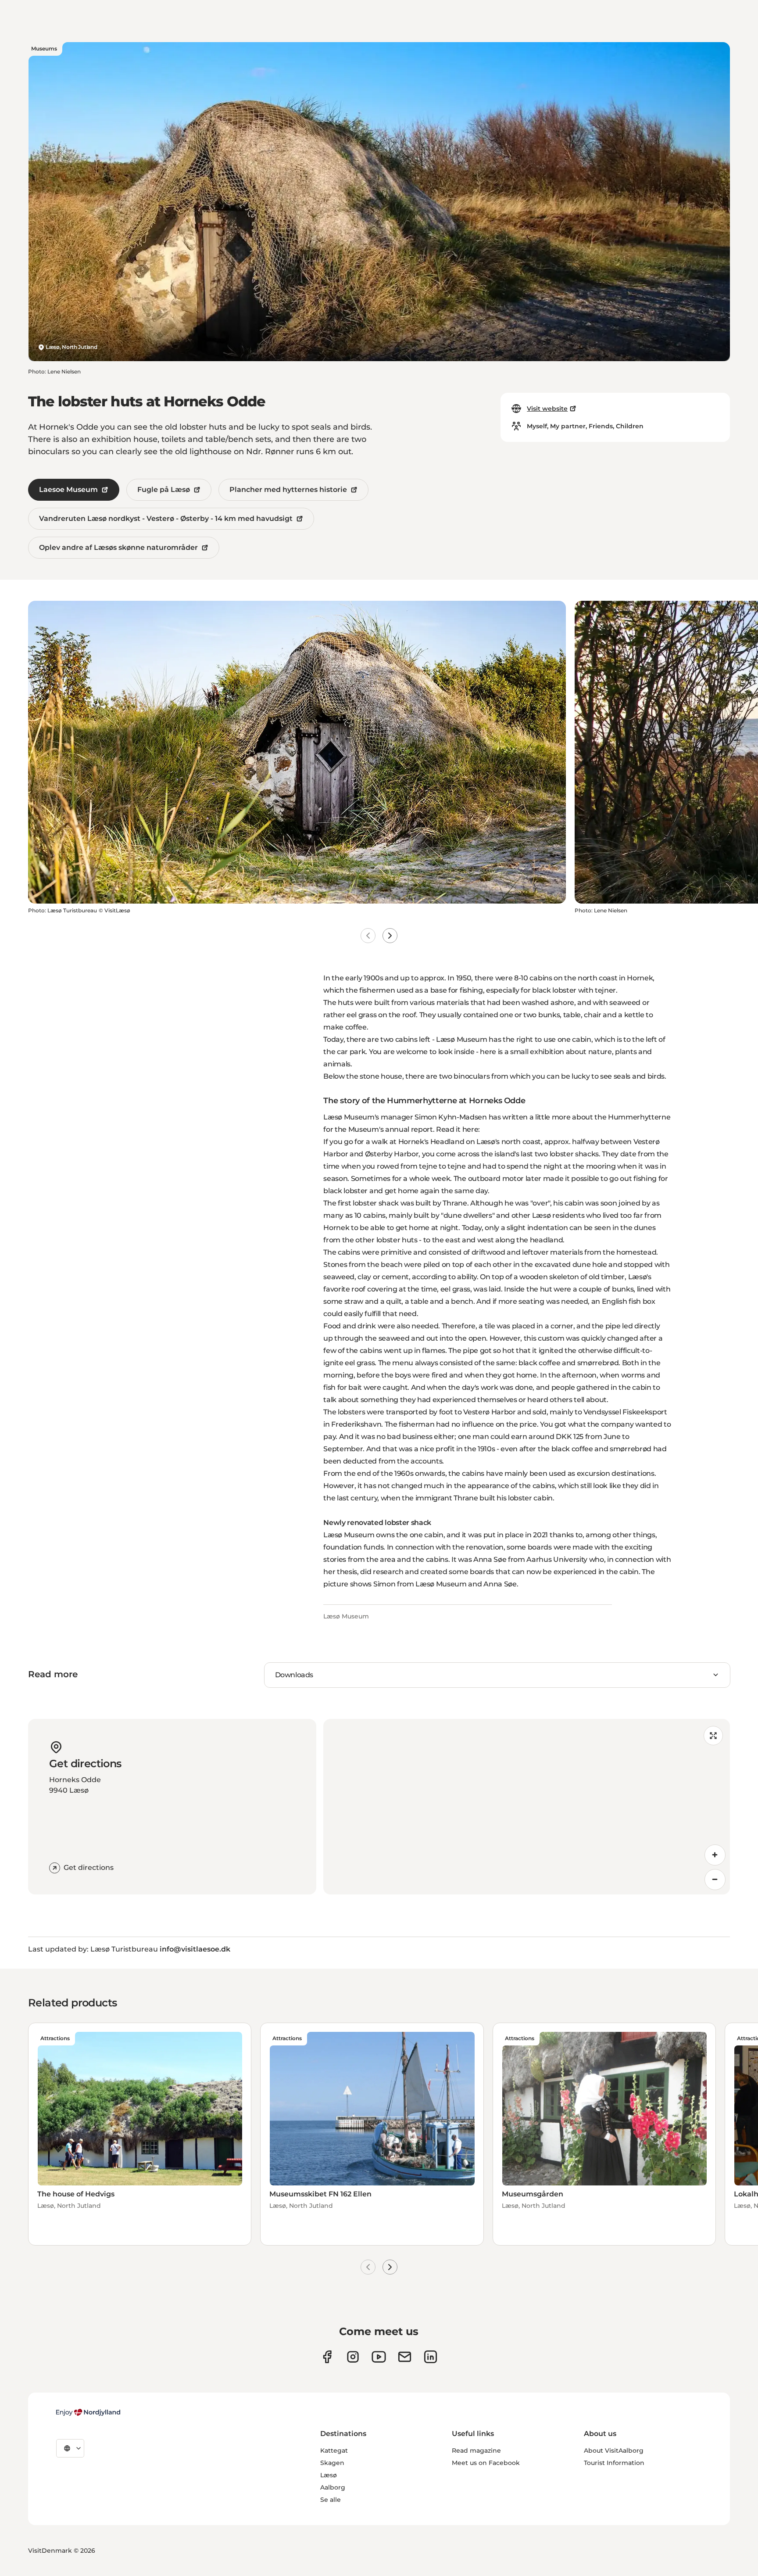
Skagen (332, 2463)
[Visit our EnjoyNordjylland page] (379, 2357)
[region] (527, 1807)
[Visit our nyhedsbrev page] (405, 2357)
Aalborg (333, 2487)
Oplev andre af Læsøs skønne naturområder (118, 547)
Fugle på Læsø (164, 490)
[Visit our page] (353, 2357)
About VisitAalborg (614, 2450)
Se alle (331, 2500)
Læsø (329, 2475)
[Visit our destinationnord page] (431, 2357)
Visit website (547, 409)
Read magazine (476, 2450)
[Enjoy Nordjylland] (88, 2412)
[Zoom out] (715, 1880)
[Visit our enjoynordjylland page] (327, 2357)
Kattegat (334, 2450)
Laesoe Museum (68, 490)
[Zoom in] (715, 1855)
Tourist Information (614, 2463)
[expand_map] (713, 1736)
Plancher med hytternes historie (288, 490)
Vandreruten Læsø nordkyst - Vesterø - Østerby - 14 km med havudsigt (166, 518)
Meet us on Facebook (486, 2463)
